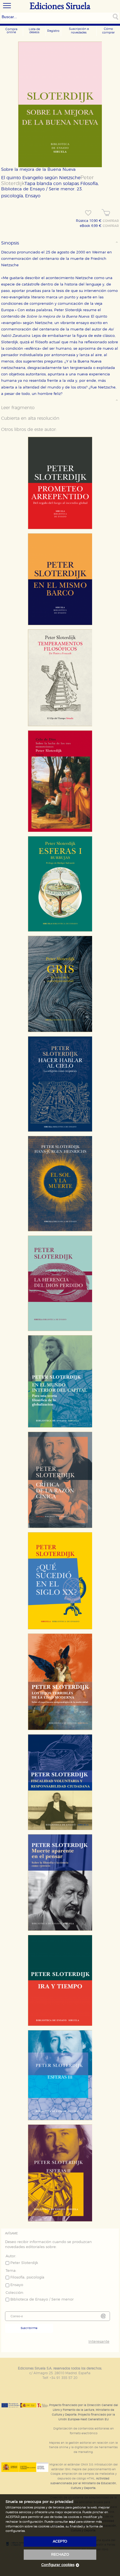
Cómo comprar (108, 31)
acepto (60, 2542)
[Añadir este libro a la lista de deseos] (88, 213)
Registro (53, 31)
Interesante (99, 2342)
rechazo (60, 2555)
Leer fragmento (18, 408)
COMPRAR (111, 221)
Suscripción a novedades (79, 31)
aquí (72, 2522)
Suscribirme (29, 2328)
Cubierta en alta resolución (30, 418)
